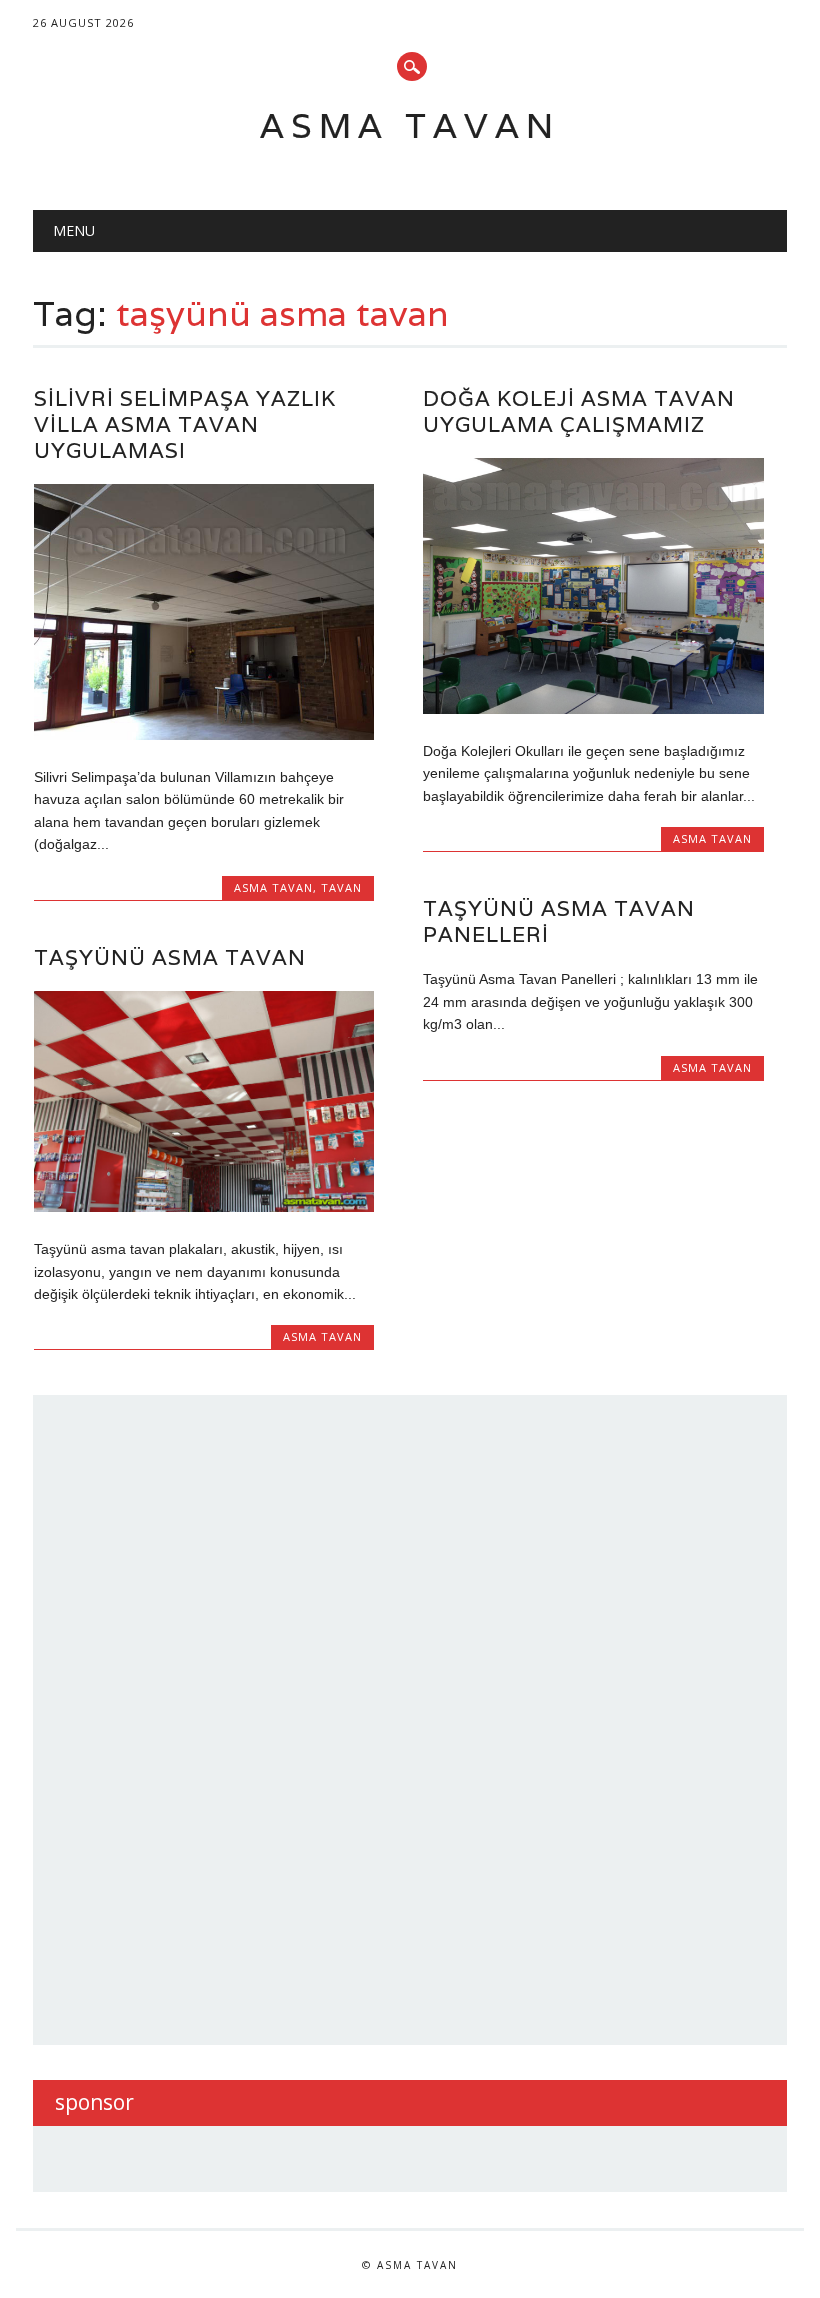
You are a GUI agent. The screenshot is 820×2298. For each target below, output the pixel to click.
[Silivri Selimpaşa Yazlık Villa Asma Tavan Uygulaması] (204, 735)
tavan (341, 887)
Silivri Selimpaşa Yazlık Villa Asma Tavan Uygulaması (185, 424)
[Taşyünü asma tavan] (204, 1207)
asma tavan (273, 887)
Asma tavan (410, 125)
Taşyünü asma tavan (170, 957)
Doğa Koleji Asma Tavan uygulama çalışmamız (579, 411)
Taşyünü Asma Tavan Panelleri (559, 921)
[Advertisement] (205, 1717)
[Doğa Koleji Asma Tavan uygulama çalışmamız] (593, 709)
